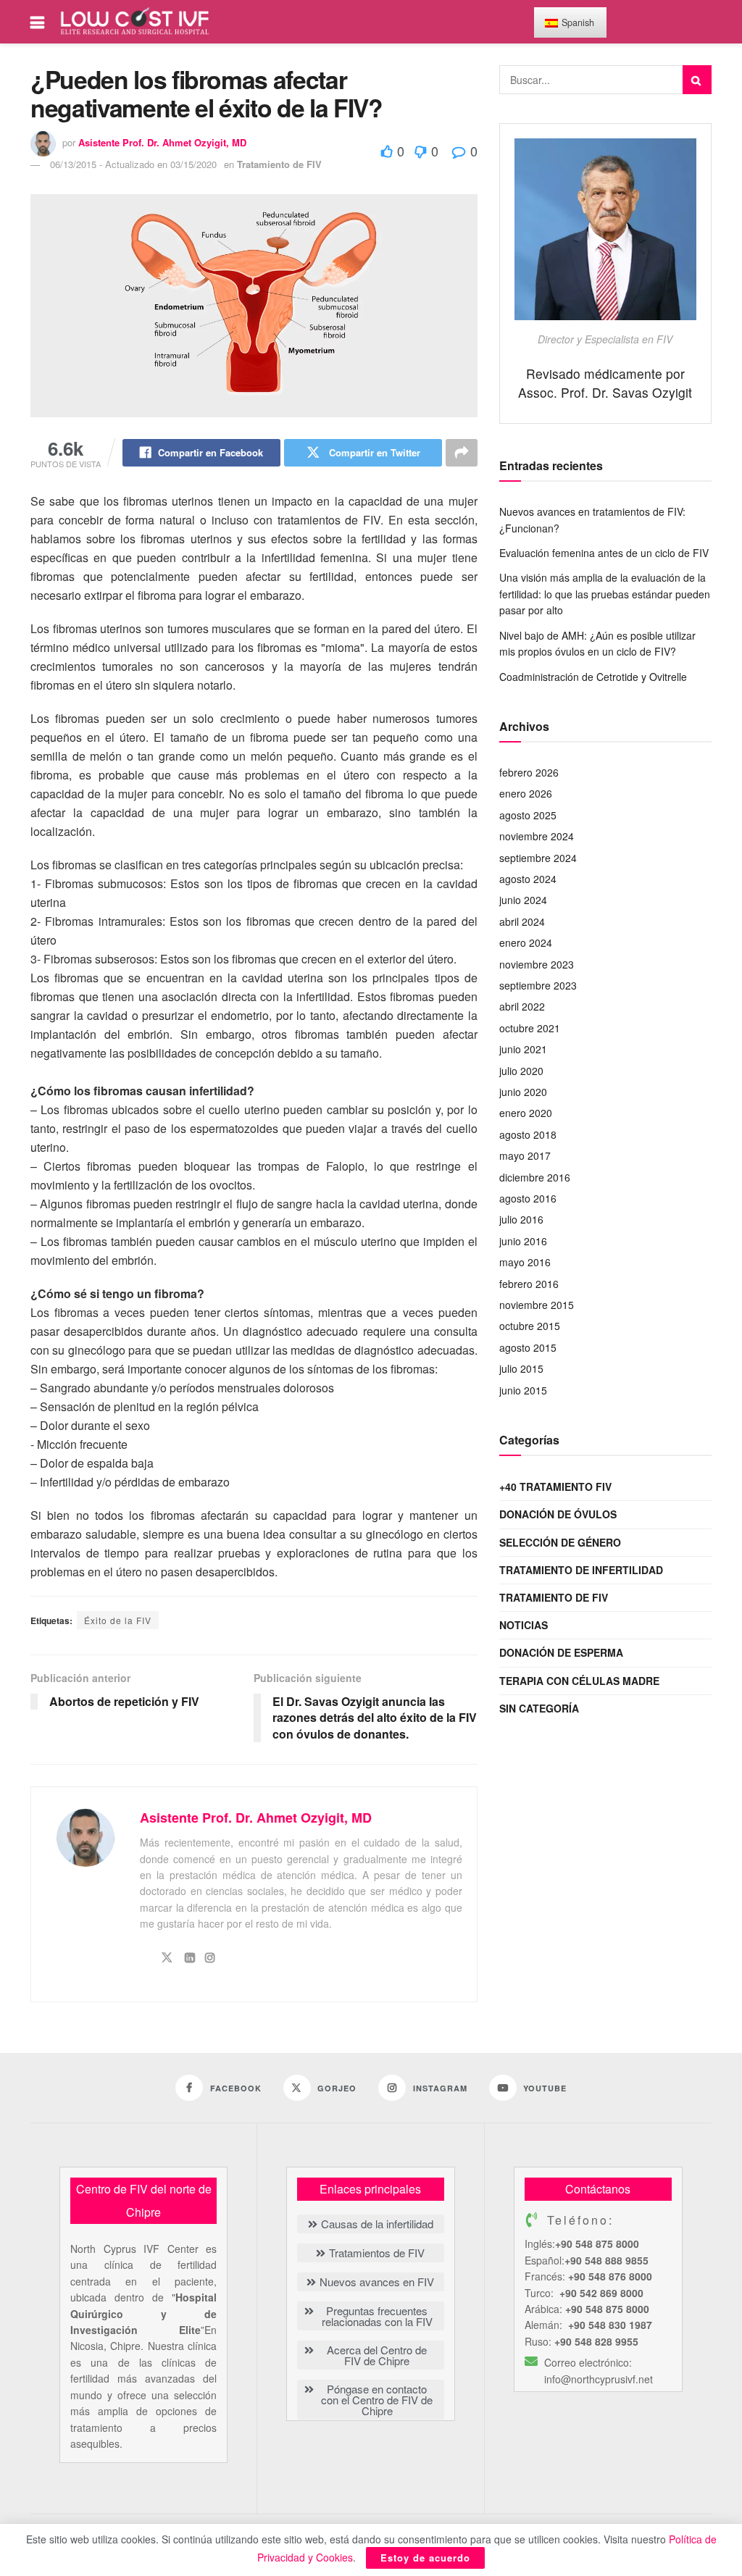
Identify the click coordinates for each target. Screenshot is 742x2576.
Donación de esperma (561, 1652)
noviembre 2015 (537, 1305)
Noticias (524, 1625)
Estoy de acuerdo (425, 2558)
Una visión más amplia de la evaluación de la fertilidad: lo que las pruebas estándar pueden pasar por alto (605, 594)
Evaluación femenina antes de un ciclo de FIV (604, 553)
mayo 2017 (525, 1155)
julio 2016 (521, 1219)
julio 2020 (521, 1071)
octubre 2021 (530, 1028)
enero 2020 (526, 1113)
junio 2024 (523, 900)
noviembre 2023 (537, 964)
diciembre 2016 (535, 1177)
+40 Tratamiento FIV (555, 1486)
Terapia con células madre (579, 1681)
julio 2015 (521, 1368)
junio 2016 (523, 1241)
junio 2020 (523, 1092)
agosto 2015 (528, 1347)
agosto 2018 (528, 1134)
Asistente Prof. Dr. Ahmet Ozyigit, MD (162, 142)
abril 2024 (522, 921)
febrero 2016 (529, 1284)
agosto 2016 (528, 1198)
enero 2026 (526, 793)
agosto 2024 (528, 879)
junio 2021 (523, 1049)
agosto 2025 (528, 815)
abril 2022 (522, 1006)
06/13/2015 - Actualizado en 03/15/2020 (133, 164)
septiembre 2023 (538, 985)
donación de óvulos (558, 1514)
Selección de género (560, 1542)
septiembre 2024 (538, 858)
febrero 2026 (529, 772)
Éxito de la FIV (118, 1620)
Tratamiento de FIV (279, 164)
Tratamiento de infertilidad (581, 1570)
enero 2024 (526, 942)
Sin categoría (539, 1708)
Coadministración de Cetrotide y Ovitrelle (593, 677)
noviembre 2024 (537, 836)
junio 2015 (523, 1390)
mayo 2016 (525, 1262)
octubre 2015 (530, 1326)
